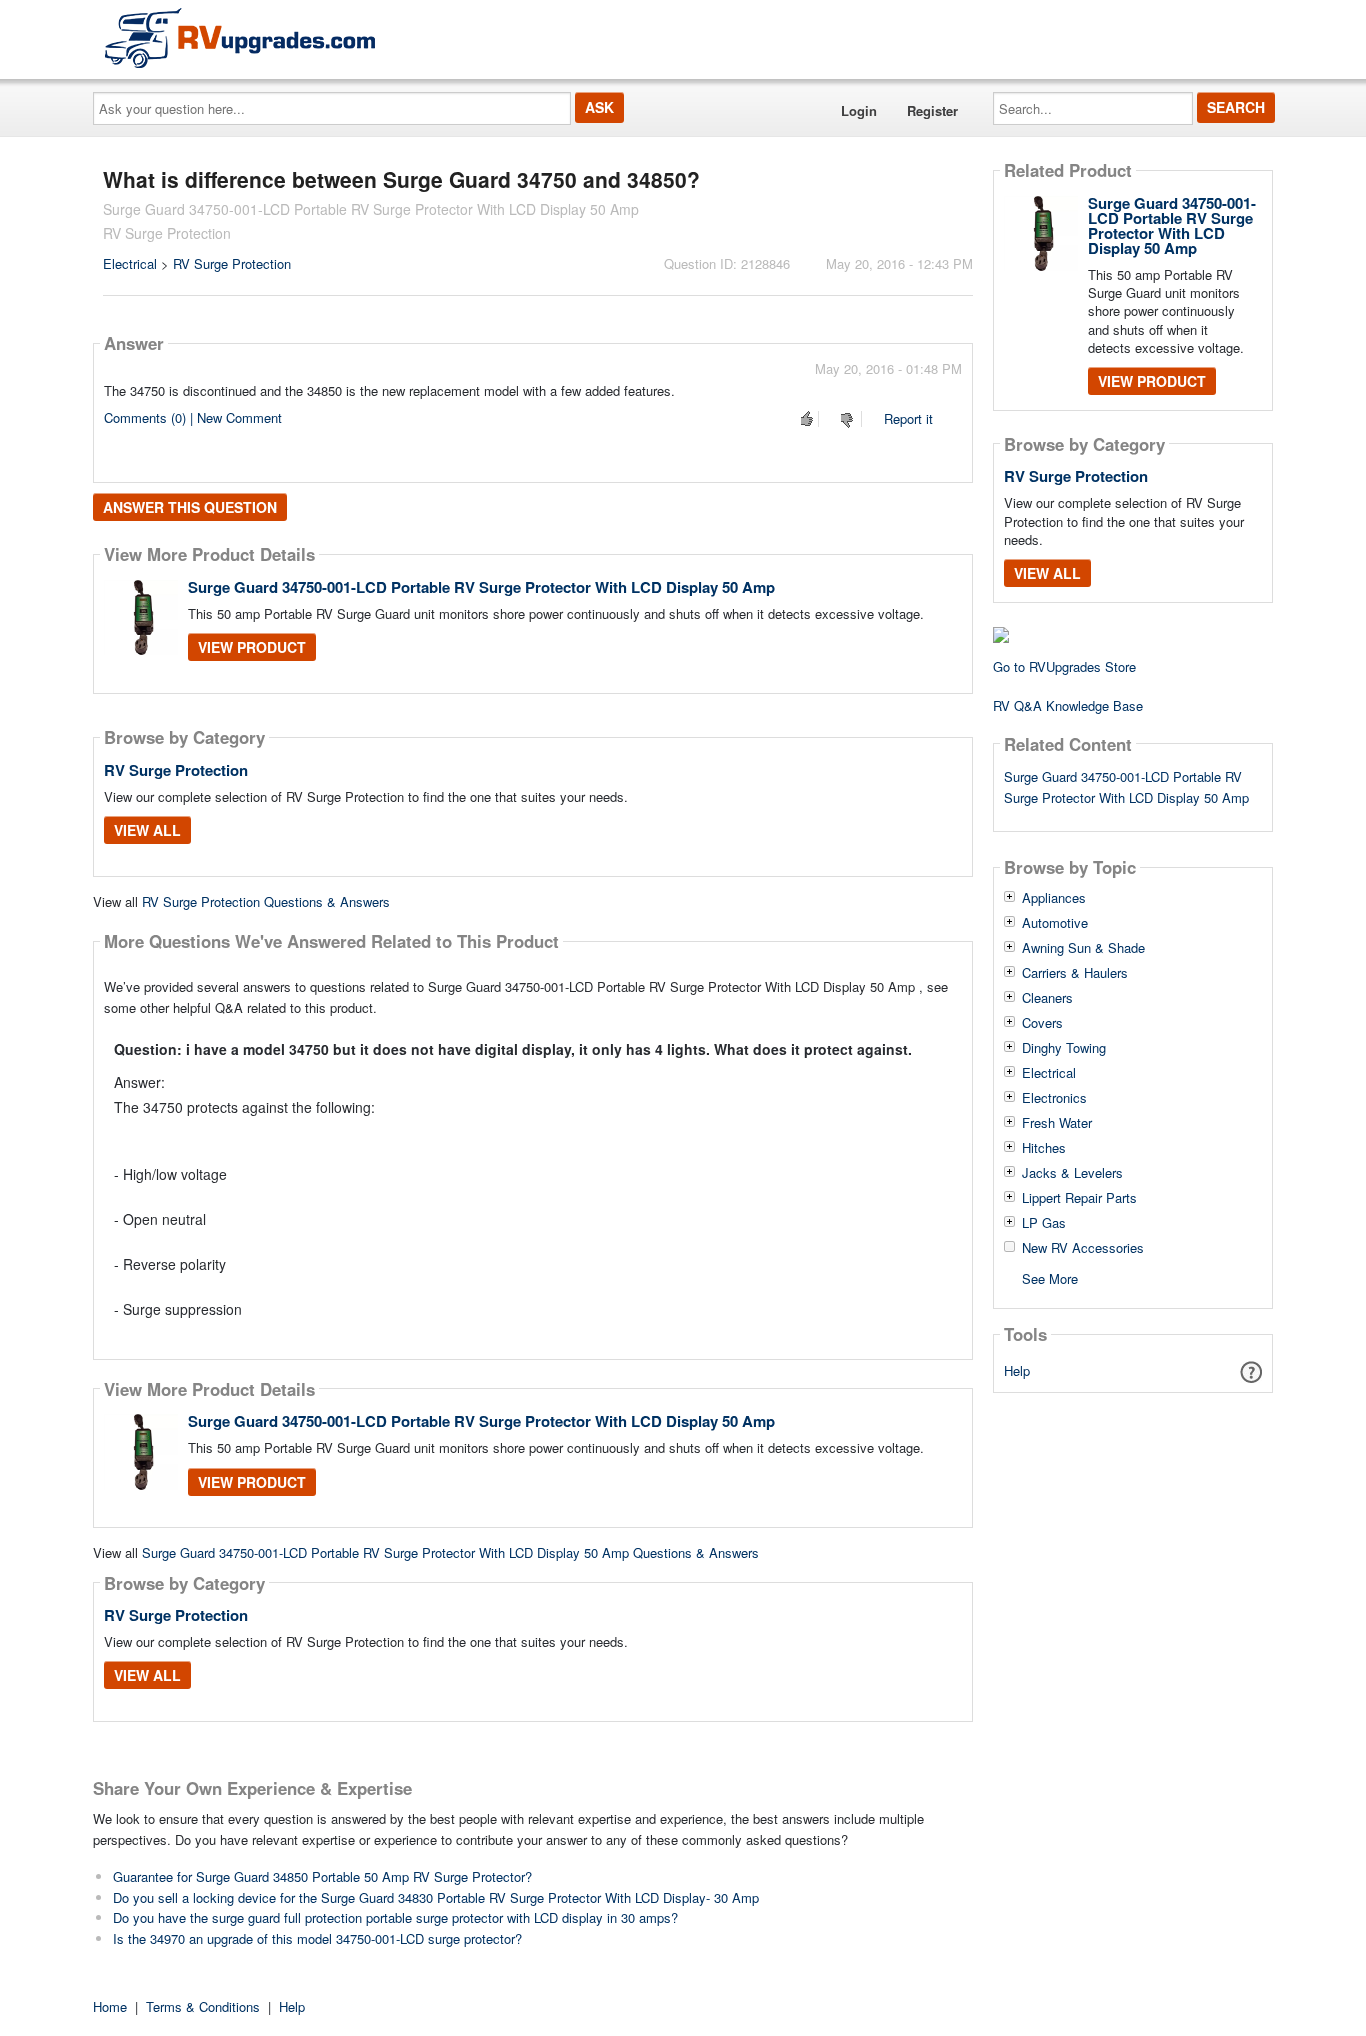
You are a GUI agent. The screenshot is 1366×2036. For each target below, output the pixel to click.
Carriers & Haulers (1075, 973)
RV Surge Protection (232, 263)
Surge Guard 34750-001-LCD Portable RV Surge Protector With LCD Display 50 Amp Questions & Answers (450, 1552)
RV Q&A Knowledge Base (1068, 705)
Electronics (1054, 1098)
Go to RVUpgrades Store (1064, 666)
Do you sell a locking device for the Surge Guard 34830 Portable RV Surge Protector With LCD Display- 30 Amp (436, 1897)
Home (110, 2006)
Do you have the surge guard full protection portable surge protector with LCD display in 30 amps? (395, 1917)
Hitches (1044, 1148)
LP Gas (1044, 1223)
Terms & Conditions (203, 2006)
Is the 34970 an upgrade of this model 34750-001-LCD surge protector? (317, 1938)
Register (932, 110)
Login (859, 110)
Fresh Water (1057, 1123)
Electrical (130, 263)
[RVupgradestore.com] (240, 37)
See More (1050, 1277)
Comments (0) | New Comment (193, 417)
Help (1017, 1370)
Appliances (1054, 898)
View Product (252, 647)
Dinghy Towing (1064, 1048)
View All (147, 830)
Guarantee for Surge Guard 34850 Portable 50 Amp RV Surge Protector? (322, 1876)
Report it (908, 418)
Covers (1042, 1023)
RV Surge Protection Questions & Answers (266, 901)
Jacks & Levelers (1072, 1173)
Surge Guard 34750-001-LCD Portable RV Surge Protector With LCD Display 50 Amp (481, 587)
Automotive (1055, 923)
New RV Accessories (1083, 1248)
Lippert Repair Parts (1079, 1198)
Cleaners (1047, 998)
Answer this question (190, 507)
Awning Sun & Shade (1083, 948)
